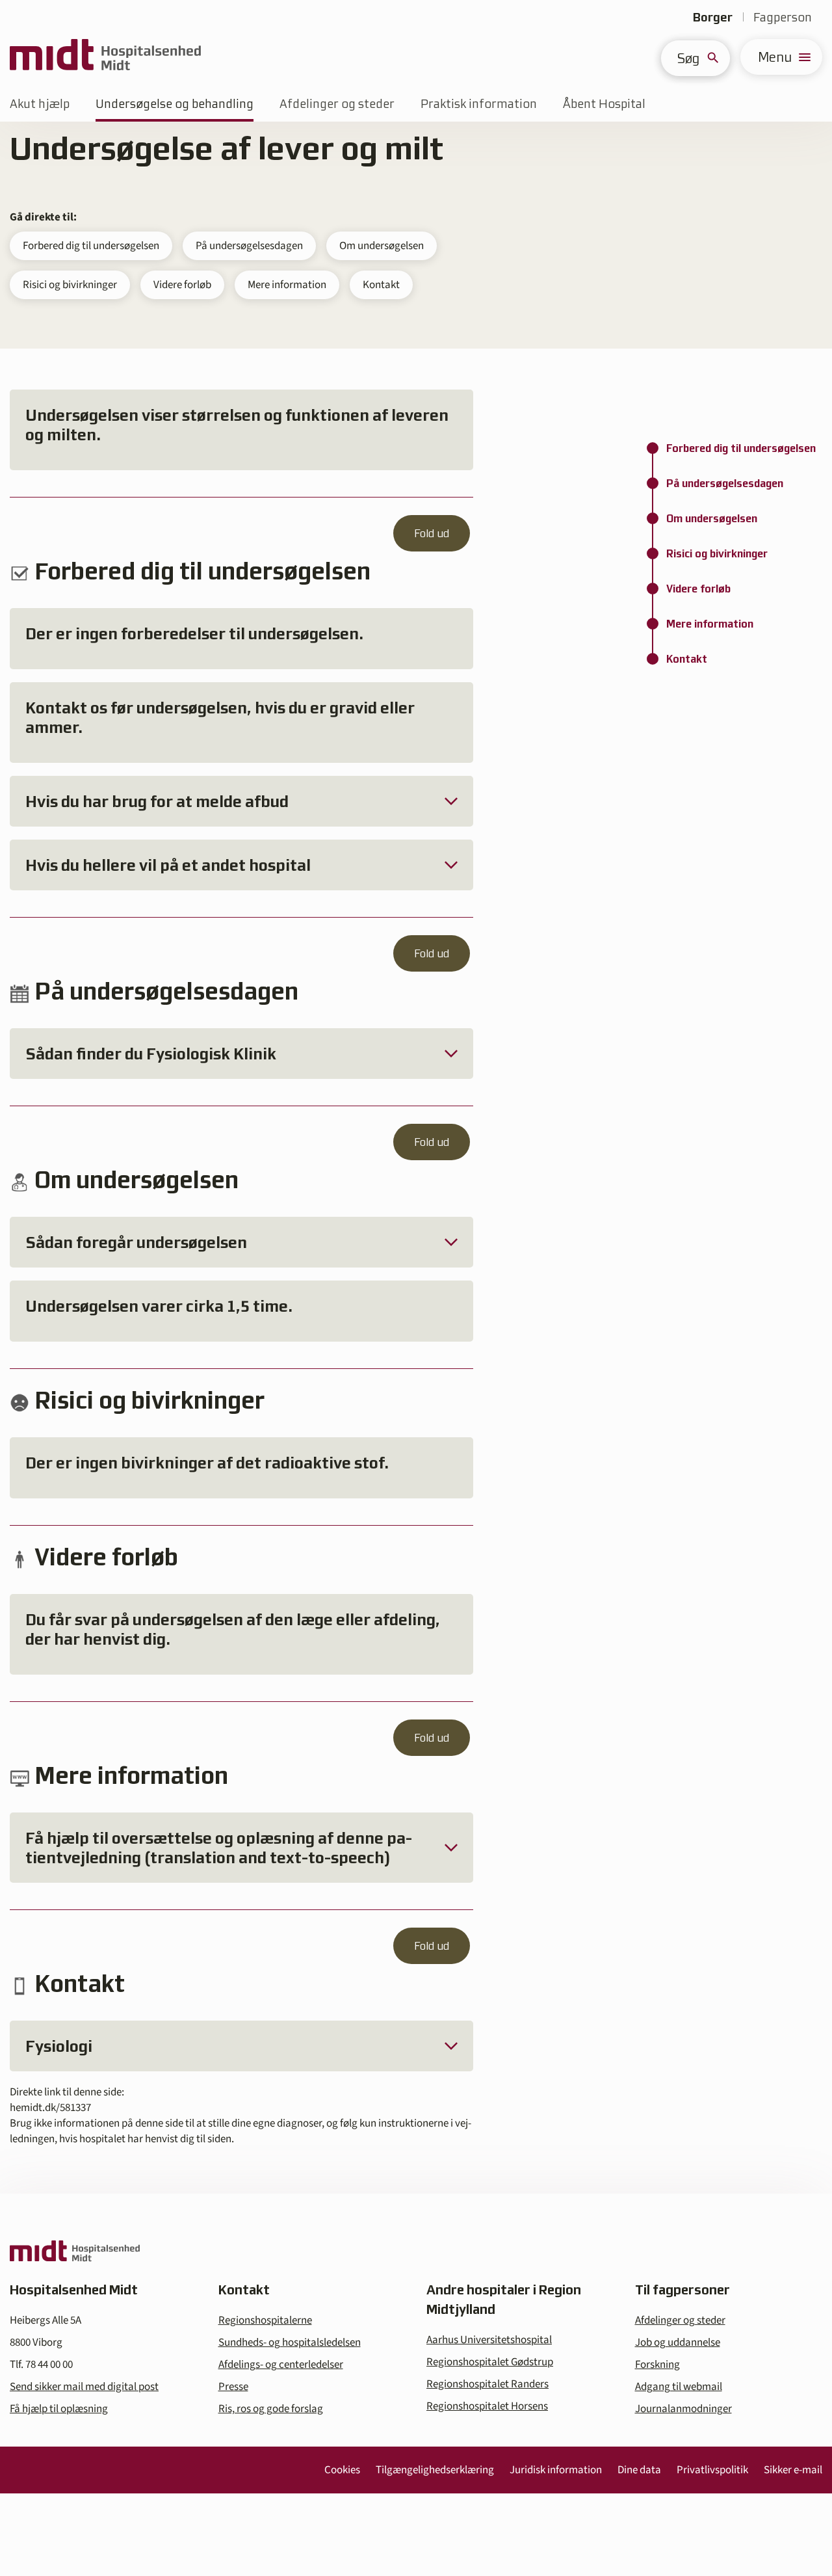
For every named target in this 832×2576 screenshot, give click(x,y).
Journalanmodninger (683, 2409)
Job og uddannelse (678, 2343)
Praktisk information (479, 104)
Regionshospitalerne (265, 2320)
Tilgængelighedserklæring (435, 2470)
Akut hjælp (40, 104)
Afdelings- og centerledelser (281, 2365)
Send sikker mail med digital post (84, 2387)
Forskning (657, 2365)
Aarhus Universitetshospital (489, 2340)
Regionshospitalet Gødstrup (490, 2362)
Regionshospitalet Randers (487, 2384)
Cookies (342, 2470)
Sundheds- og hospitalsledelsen (290, 2343)
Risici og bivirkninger (70, 285)
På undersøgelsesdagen (249, 246)
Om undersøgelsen (382, 246)
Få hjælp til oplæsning (59, 2409)
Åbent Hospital (604, 104)
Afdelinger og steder (337, 104)
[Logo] (105, 57)
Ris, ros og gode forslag (271, 2409)
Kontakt (381, 285)
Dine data (639, 2470)
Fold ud (432, 533)
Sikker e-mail (793, 2470)
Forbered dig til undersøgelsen (91, 246)
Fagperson (783, 17)
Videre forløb (182, 285)
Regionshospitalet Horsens (487, 2406)
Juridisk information (556, 2470)
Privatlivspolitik (712, 2470)
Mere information (287, 285)
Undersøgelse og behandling (175, 104)
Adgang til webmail (679, 2387)
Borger (713, 17)
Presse (233, 2387)
